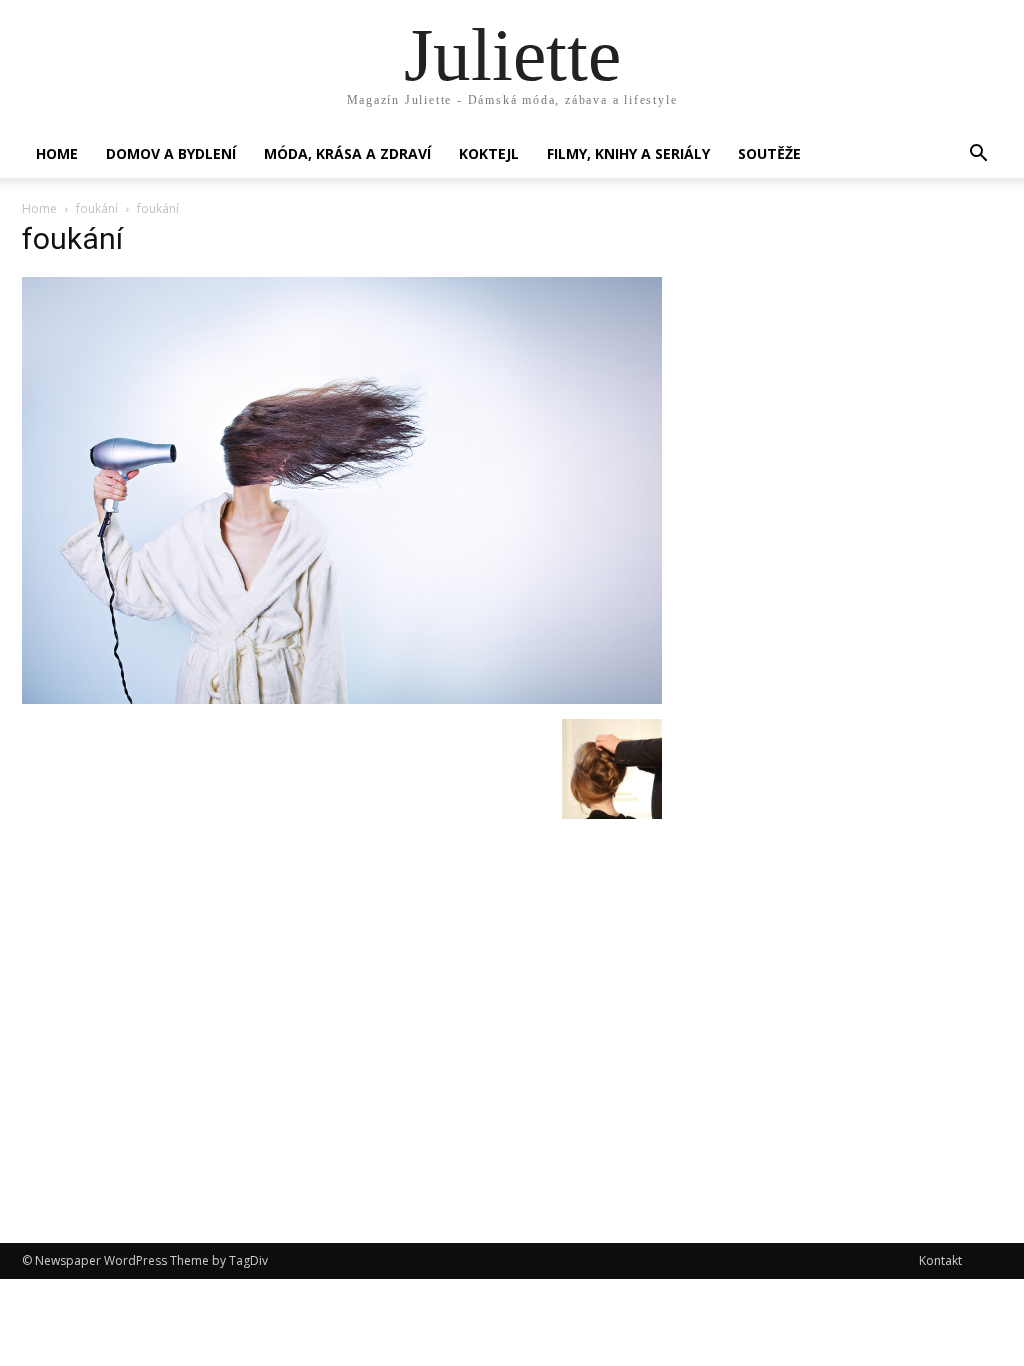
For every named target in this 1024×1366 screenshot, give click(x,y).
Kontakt (940, 1260)
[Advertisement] (852, 392)
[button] (978, 155)
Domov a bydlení (171, 153)
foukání (97, 208)
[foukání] (342, 698)
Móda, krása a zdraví (347, 153)
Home (57, 153)
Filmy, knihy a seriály (628, 153)
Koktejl (489, 153)
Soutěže (769, 153)
